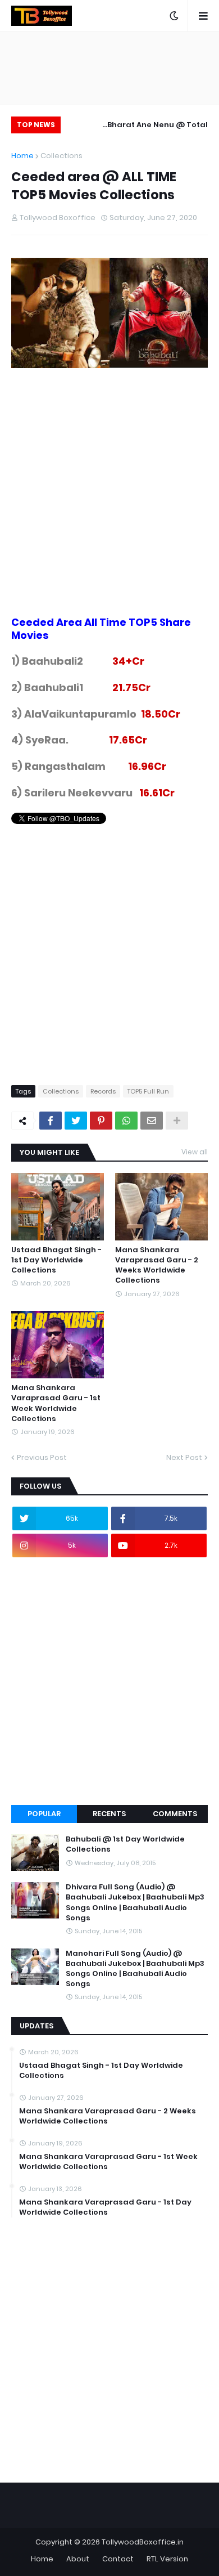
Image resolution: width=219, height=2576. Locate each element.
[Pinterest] (101, 1121)
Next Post (184, 1457)
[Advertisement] (109, 507)
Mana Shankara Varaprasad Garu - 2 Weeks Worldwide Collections (157, 1265)
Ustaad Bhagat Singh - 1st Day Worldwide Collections (56, 1260)
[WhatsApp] (126, 1121)
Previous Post (42, 1457)
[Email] (152, 1121)
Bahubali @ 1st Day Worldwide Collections (125, 1844)
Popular (44, 1814)
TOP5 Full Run (148, 1091)
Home (22, 156)
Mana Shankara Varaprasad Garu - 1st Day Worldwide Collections (105, 2207)
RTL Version (167, 2559)
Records (103, 1091)
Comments (175, 1814)
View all (195, 1152)
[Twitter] (76, 1121)
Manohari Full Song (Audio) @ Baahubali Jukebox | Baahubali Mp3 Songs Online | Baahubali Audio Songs (135, 1969)
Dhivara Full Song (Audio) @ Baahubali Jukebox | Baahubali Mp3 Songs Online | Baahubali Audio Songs (135, 1903)
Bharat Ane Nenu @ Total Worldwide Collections (158, 126)
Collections (61, 156)
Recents (109, 1814)
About (78, 2559)
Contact (118, 2559)
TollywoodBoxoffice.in (143, 2542)
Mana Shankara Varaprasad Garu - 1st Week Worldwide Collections (56, 1403)
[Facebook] (51, 1121)
